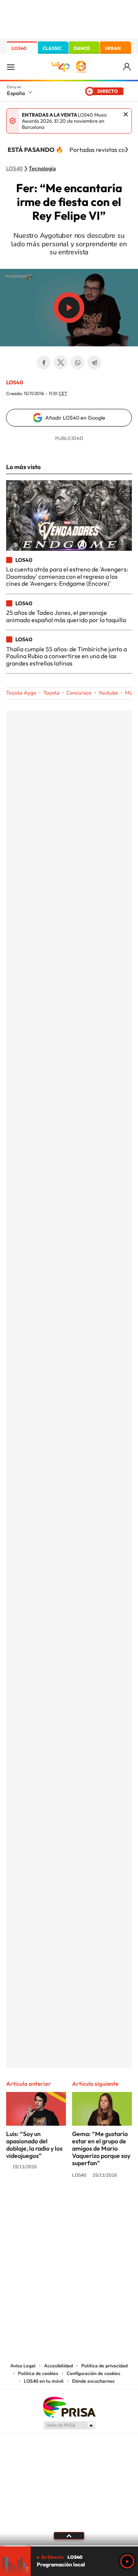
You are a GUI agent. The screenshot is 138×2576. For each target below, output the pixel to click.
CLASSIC (52, 48)
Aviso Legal (23, 2366)
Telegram (94, 362)
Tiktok (38, 2204)
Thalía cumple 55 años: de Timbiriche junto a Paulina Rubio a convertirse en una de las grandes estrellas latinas (67, 656)
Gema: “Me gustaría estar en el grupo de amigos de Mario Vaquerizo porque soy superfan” (101, 2148)
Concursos (79, 693)
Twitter (61, 362)
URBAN (113, 48)
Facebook (44, 362)
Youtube (108, 693)
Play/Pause (69, 308)
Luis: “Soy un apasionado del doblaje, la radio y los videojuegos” (34, 2145)
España (16, 93)
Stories (115, 2204)
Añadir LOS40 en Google (75, 418)
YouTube (54, 2204)
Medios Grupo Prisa (69, 2425)
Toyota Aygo (21, 693)
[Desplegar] (69, 2536)
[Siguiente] (127, 150)
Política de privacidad (104, 2366)
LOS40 (19, 48)
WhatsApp (77, 362)
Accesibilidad (58, 2366)
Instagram (23, 2204)
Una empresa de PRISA (69, 2407)
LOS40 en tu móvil (44, 2381)
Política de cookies (38, 2373)
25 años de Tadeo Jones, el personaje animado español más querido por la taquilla (66, 616)
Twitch (100, 2204)
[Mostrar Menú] (11, 67)
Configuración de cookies (94, 2373)
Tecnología (42, 169)
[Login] (127, 67)
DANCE (82, 48)
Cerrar (126, 114)
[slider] (69, 2546)
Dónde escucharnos (93, 2381)
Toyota (51, 693)
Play (127, 2561)
